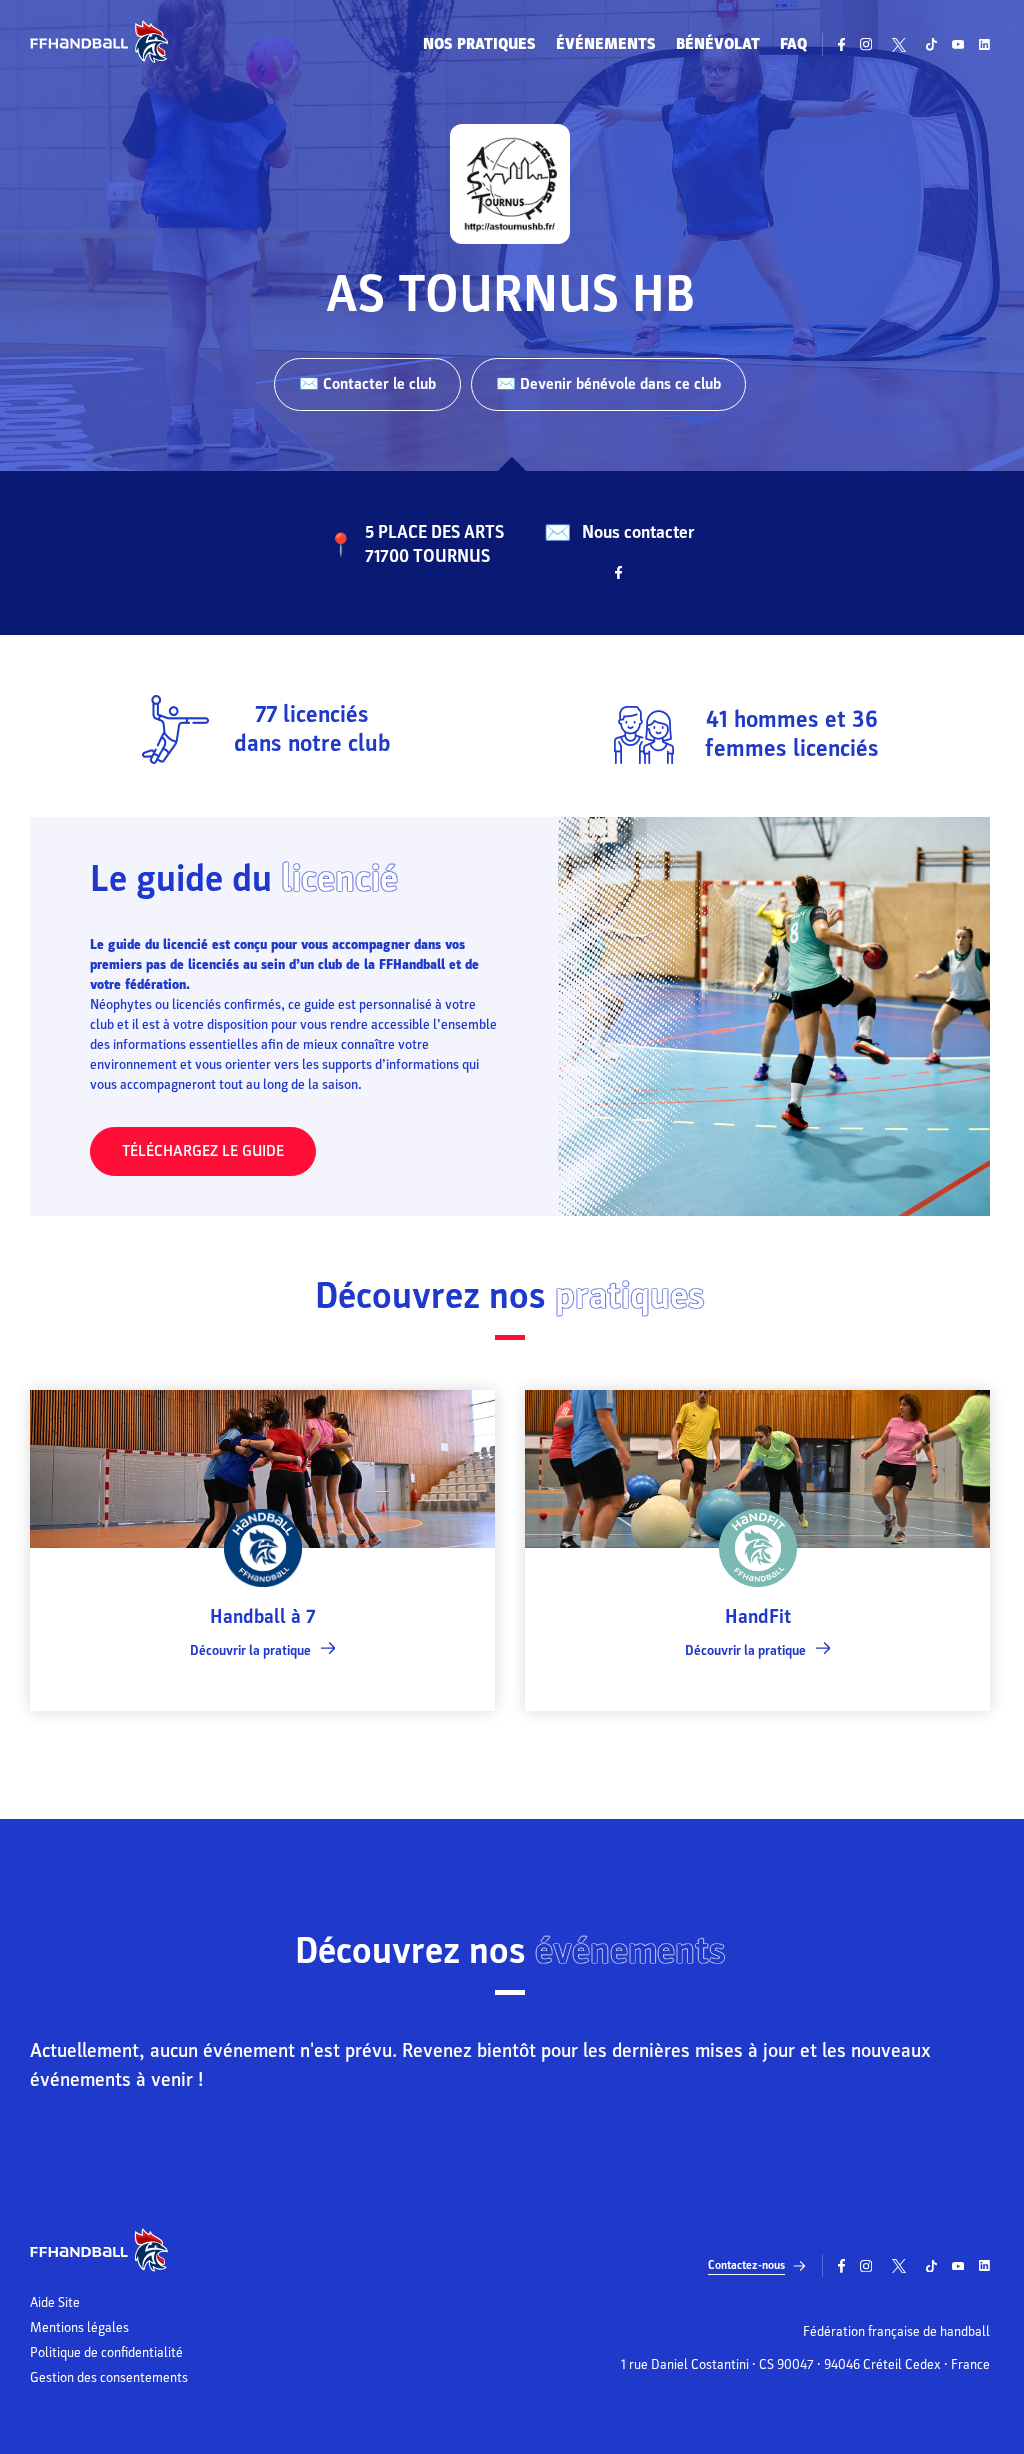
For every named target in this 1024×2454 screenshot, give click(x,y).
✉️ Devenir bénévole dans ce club (608, 384)
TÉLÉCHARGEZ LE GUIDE (203, 1151)
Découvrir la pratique (250, 1650)
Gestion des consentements (109, 2378)
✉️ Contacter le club (367, 384)
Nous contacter (638, 532)
